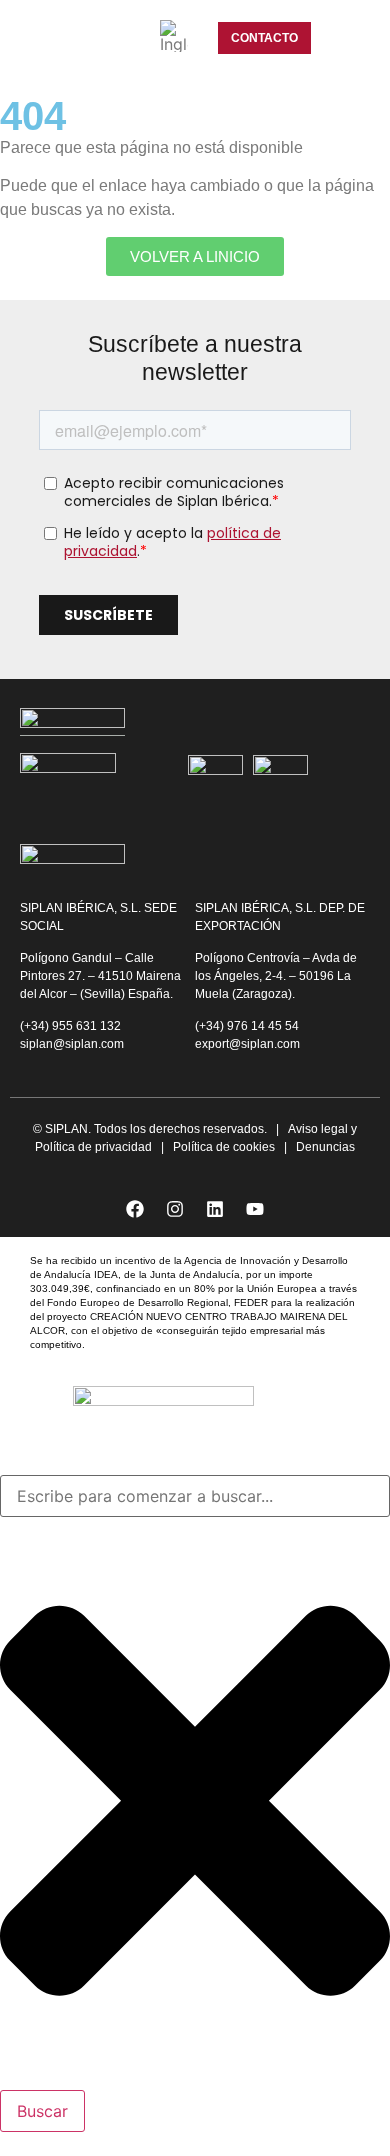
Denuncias (325, 1147)
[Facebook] (135, 1209)
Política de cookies (224, 1147)
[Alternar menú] (344, 38)
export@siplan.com (247, 1044)
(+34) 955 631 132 (72, 1026)
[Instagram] (175, 1209)
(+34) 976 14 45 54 (248, 1026)
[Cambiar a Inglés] (174, 36)
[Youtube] (255, 1209)
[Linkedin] (215, 1209)
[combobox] (195, 1496)
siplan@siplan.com (72, 1044)
